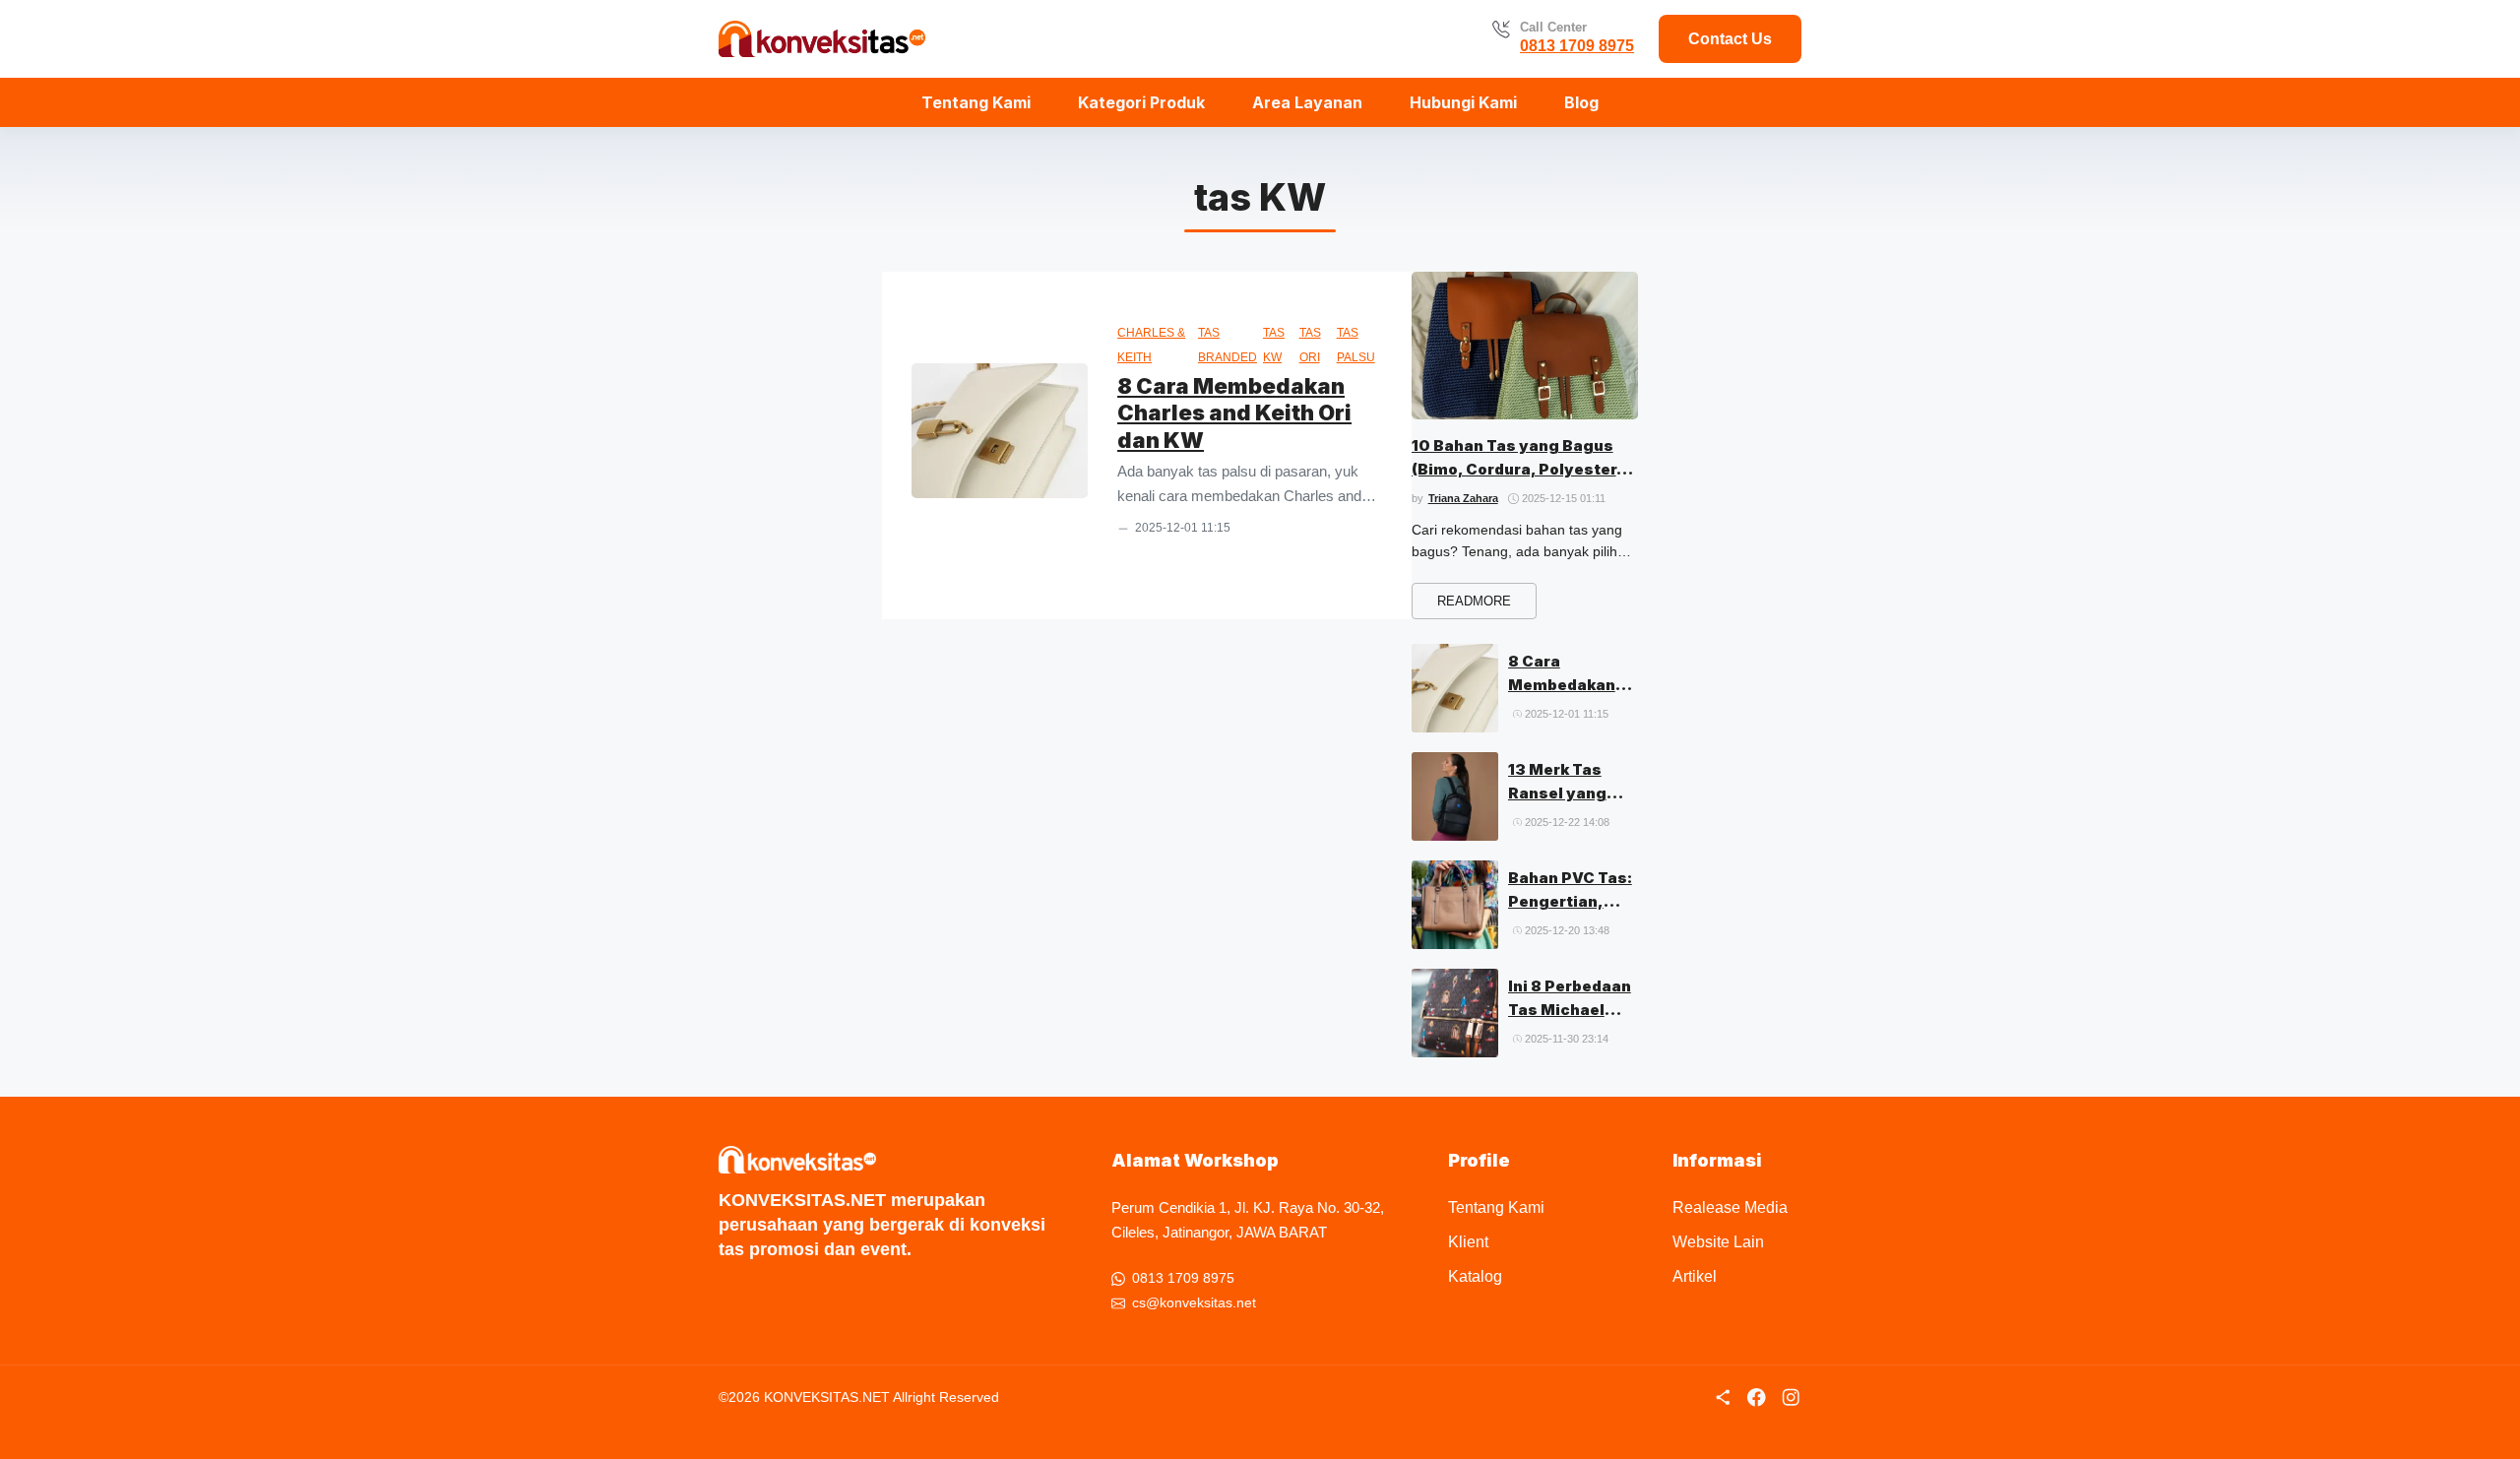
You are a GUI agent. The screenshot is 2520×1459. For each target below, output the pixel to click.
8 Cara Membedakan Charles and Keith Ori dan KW (1234, 413)
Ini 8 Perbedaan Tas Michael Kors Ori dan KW (1572, 1010)
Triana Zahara (1463, 498)
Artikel (1695, 1276)
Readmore (1474, 601)
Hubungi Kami (1463, 102)
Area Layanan (1307, 102)
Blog (1581, 102)
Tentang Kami (976, 102)
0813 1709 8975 (1577, 46)
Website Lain (1718, 1242)
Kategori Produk (1141, 102)
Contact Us (1730, 39)
